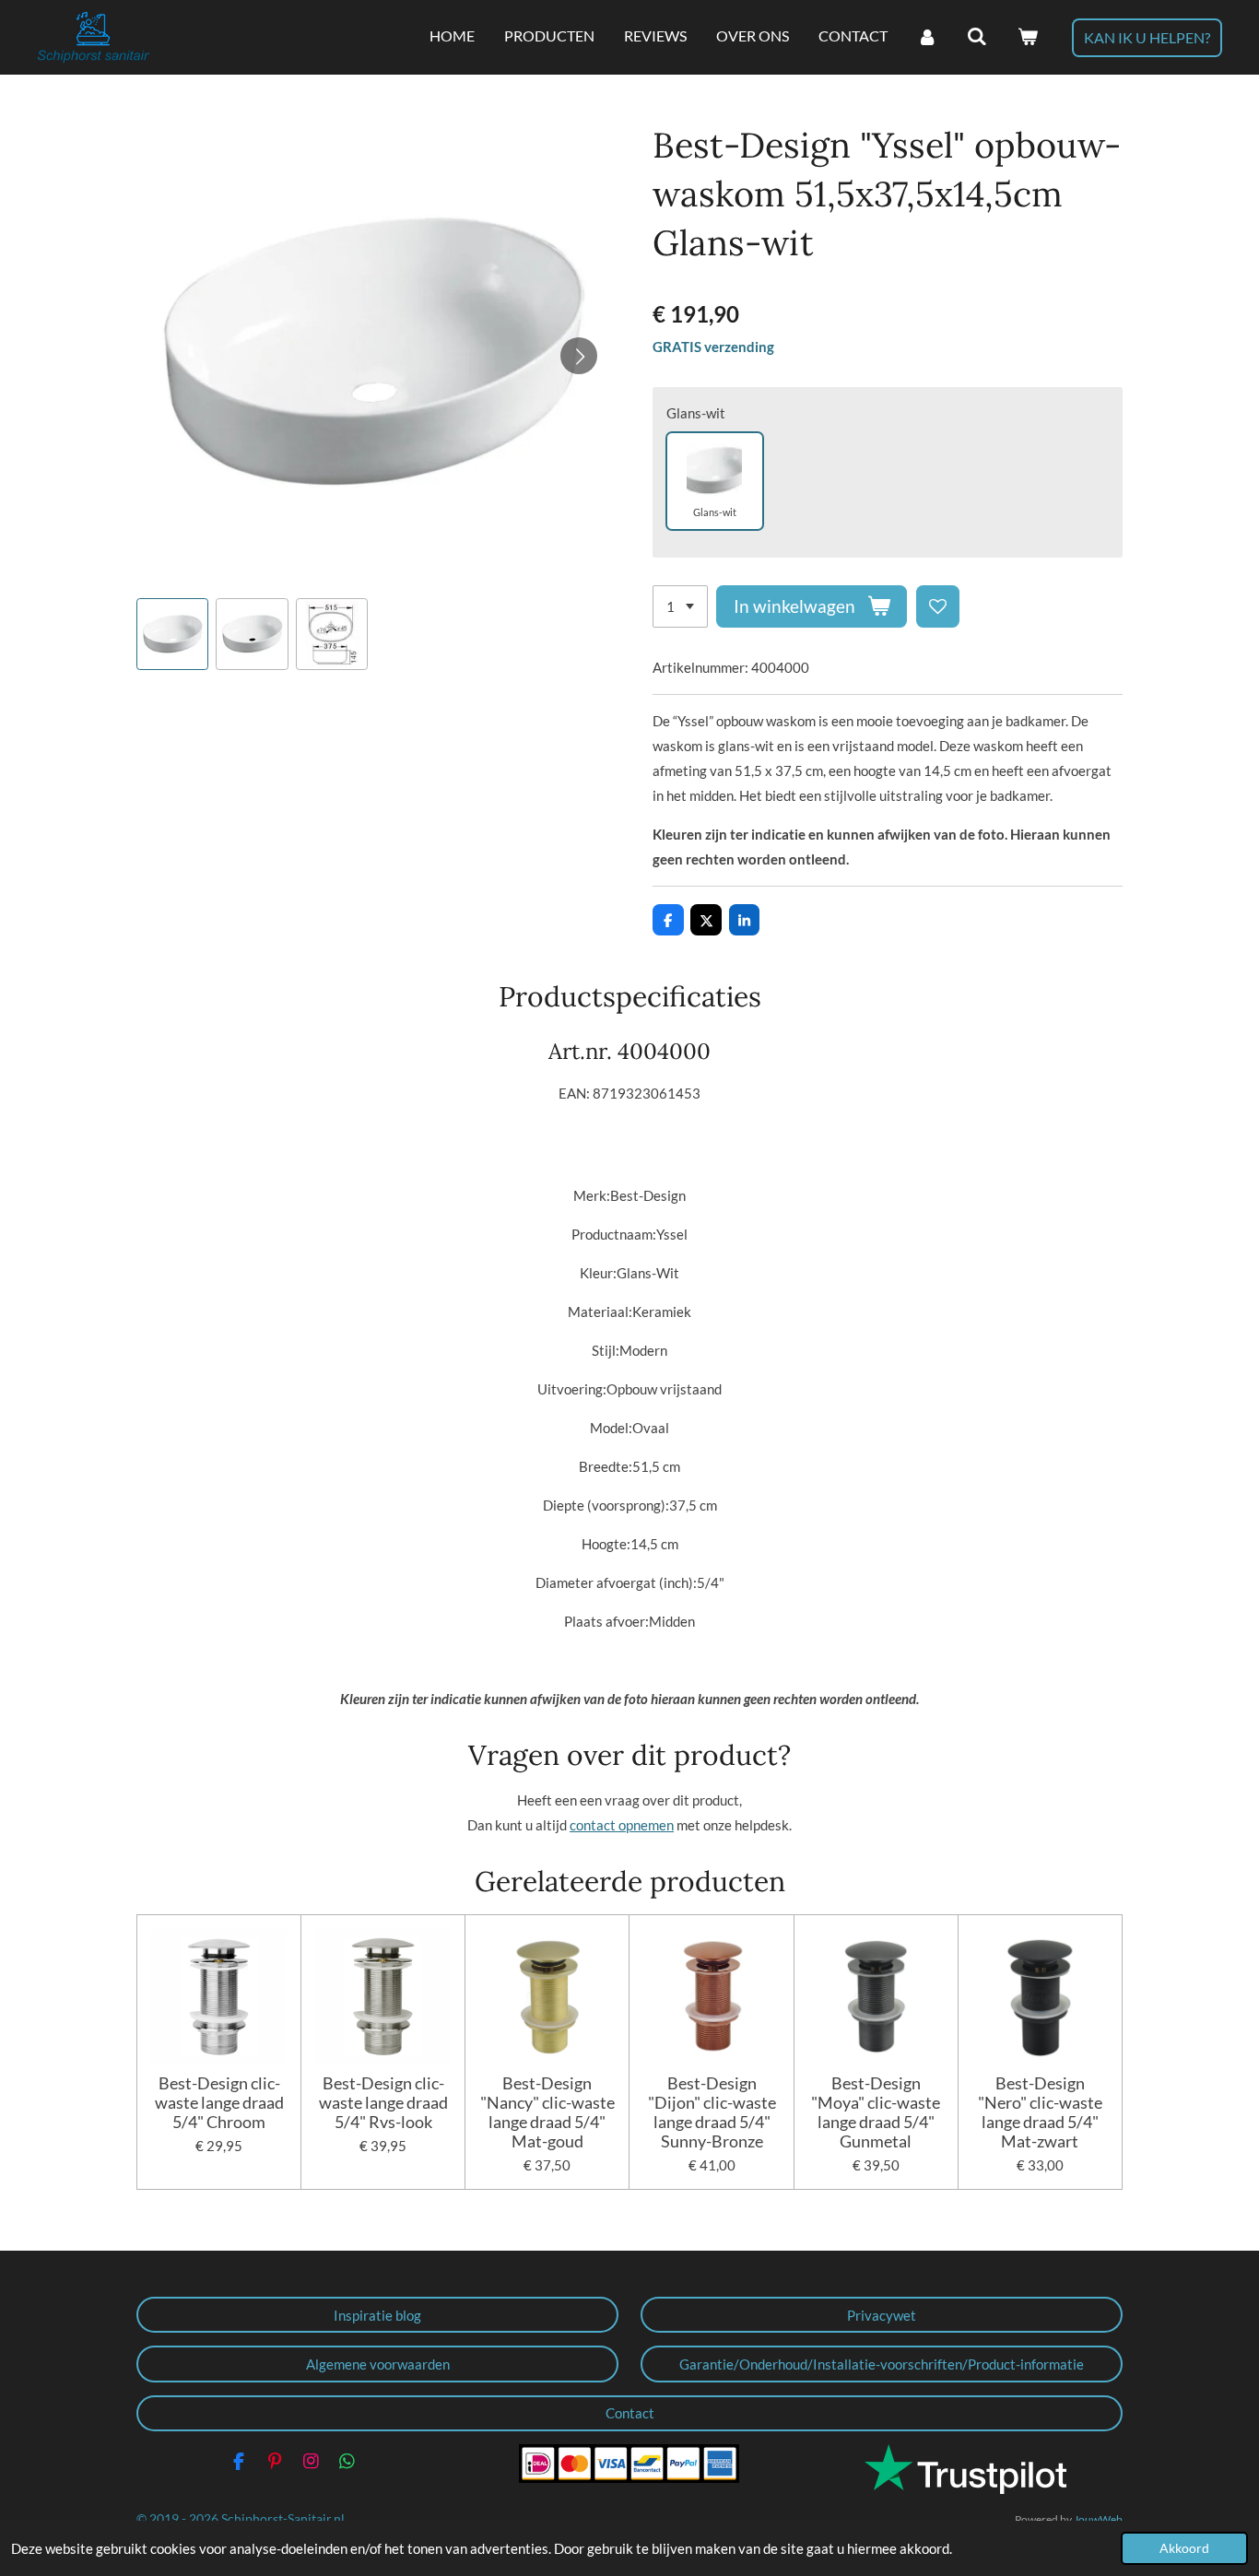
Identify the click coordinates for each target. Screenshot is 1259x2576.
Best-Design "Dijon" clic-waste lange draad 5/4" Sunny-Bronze (712, 2112)
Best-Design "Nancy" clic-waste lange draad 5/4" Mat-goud (547, 2112)
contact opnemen (622, 1825)
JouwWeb (1098, 2519)
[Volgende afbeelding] (579, 356)
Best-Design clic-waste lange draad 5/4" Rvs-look (383, 2103)
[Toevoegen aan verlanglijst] (938, 607)
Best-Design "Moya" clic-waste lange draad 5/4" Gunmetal (876, 2112)
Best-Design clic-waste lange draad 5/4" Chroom (219, 2103)
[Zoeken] (977, 37)
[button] (172, 634)
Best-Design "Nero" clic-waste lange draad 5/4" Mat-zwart (1040, 2112)
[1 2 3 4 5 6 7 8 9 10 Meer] (680, 607)
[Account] (927, 37)
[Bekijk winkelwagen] (1028, 37)
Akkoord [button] (1184, 2548)
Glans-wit (696, 413)
